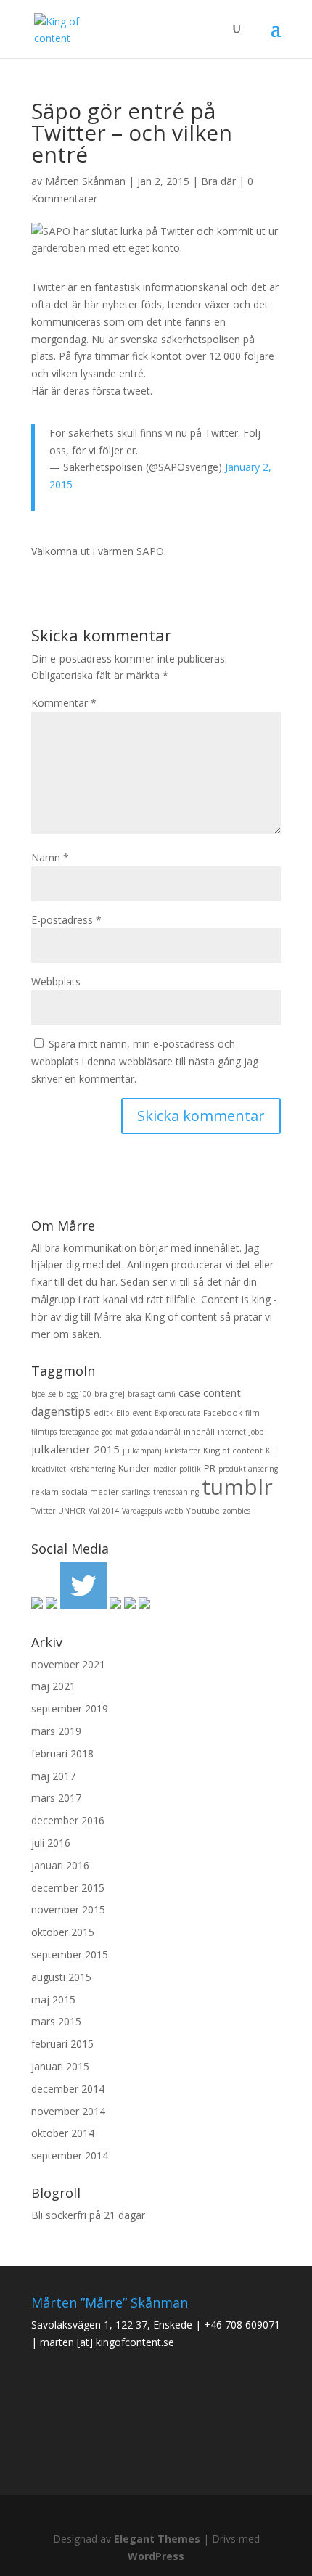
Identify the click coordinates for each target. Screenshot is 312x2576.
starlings (136, 1492)
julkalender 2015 (75, 1449)
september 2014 (70, 2155)
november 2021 (68, 1664)
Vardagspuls (142, 1511)
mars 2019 (56, 1731)
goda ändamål (156, 1432)
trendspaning (176, 1492)
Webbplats (56, 981)
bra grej (110, 1394)
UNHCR (72, 1511)
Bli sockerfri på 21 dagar (88, 2215)
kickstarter (182, 1451)
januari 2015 (60, 2066)
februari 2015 (62, 2044)
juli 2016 (51, 1843)
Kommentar (64, 703)
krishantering (92, 1469)
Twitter (43, 1511)
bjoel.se (44, 1394)
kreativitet (49, 1469)
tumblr (237, 1486)
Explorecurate (177, 1413)
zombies (237, 1511)
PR (210, 1468)
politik (190, 1469)
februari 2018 (62, 1753)
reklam (45, 1492)
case (189, 1393)
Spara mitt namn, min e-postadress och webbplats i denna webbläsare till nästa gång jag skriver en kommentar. (145, 1061)
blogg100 (75, 1394)
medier (165, 1469)
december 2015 (68, 1888)
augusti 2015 (61, 1977)
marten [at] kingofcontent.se (107, 2342)
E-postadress (66, 920)
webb (174, 1511)
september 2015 (70, 1954)
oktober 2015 (63, 1932)
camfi (167, 1394)
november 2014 (68, 2111)
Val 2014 (104, 1511)
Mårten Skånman (85, 181)
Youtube (203, 1510)
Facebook (223, 1412)
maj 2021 (53, 1686)
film (253, 1413)
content (222, 1392)
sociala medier (90, 1492)
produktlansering (248, 1469)
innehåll (199, 1431)
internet (232, 1432)
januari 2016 (60, 1865)
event (142, 1413)
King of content (233, 1450)
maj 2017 (53, 1776)
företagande (79, 1432)
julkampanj (142, 1451)
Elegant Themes (157, 2539)
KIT (271, 1451)
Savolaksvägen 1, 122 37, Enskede (112, 2325)
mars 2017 (56, 1798)
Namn (50, 857)
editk (103, 1412)
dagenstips (61, 1411)
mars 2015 (56, 2021)
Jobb (256, 1432)
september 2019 (70, 1709)
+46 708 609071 (242, 2325)
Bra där (218, 181)
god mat (115, 1432)
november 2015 (68, 1910)
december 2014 (68, 2089)
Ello (123, 1413)
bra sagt (141, 1394)
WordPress (156, 2556)
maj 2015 (53, 1999)
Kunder (134, 1468)
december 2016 (68, 1820)
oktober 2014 (63, 2133)
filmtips (44, 1432)
